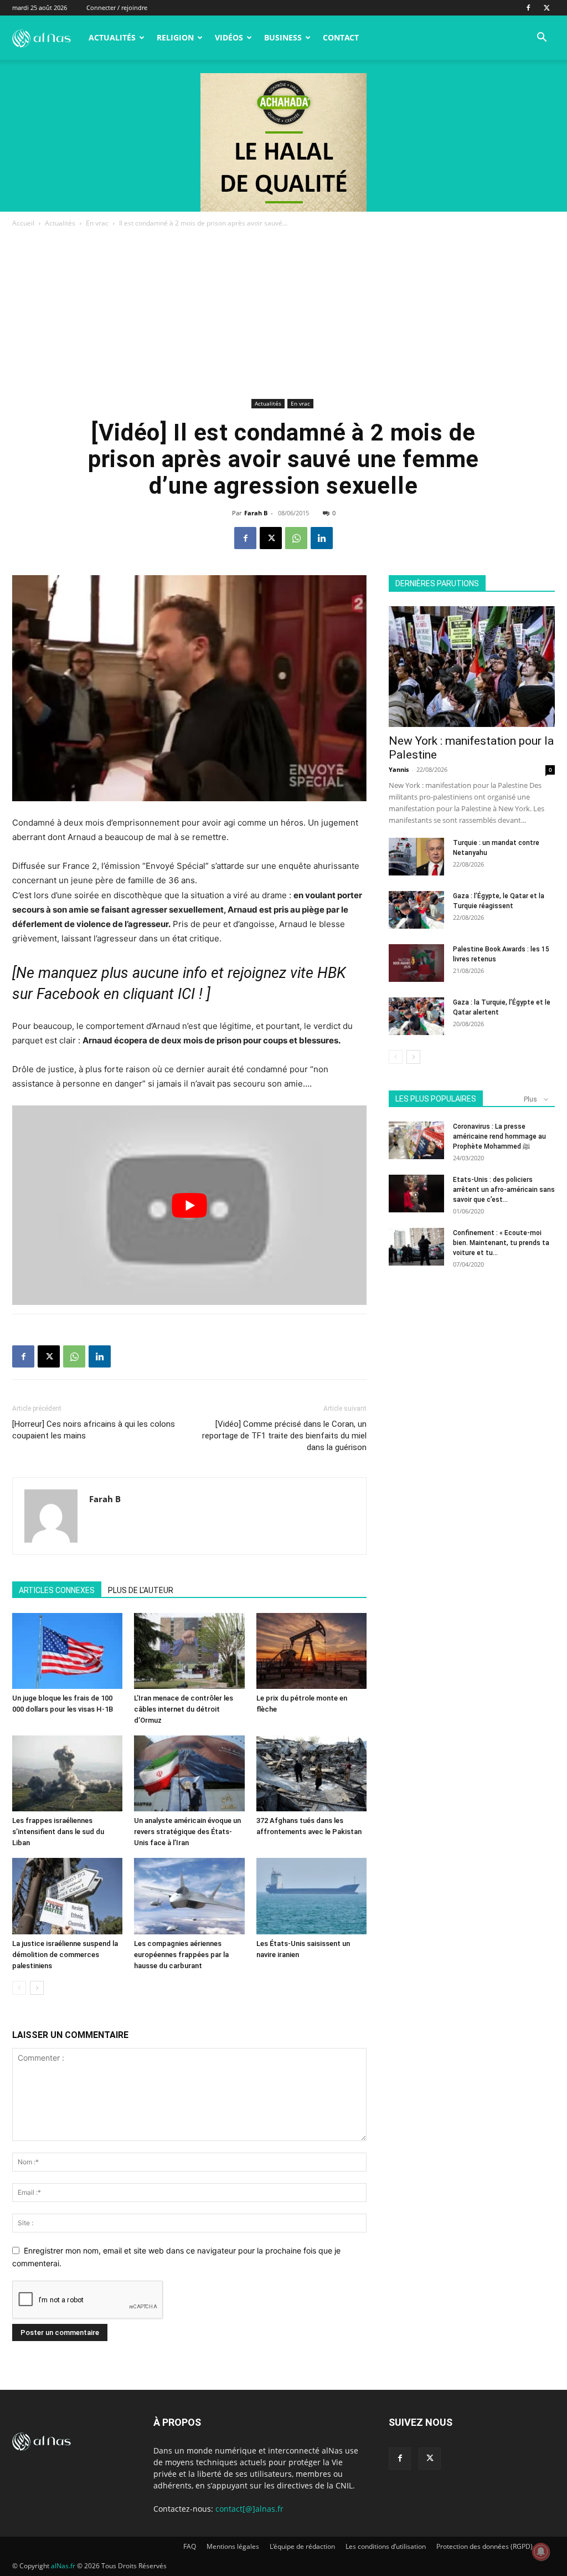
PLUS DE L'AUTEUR (141, 1590)
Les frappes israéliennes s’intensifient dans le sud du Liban (58, 1832)
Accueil (23, 223)
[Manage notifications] (541, 2552)
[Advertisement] (283, 313)
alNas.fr (63, 2566)
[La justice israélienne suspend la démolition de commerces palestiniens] (67, 1896)
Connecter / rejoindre (117, 7)
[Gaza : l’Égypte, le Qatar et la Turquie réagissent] (416, 910)
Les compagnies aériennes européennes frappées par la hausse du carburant (181, 1955)
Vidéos (229, 37)
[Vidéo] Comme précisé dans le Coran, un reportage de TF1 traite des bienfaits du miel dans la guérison (284, 1436)
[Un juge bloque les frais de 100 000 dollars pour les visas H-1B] (67, 1651)
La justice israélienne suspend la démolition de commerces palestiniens (65, 1955)
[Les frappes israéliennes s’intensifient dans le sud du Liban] (67, 1773)
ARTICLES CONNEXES (57, 1590)
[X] (547, 8)
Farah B (256, 513)
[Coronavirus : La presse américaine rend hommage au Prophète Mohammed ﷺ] (416, 1141)
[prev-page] (19, 1988)
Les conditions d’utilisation (386, 2546)
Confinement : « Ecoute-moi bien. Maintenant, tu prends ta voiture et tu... (501, 1243)
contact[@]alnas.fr (249, 2509)
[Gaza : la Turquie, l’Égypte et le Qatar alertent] (416, 1016)
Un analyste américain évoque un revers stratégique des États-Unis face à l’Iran (187, 1832)
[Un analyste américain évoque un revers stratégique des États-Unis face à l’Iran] (189, 1773)
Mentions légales (233, 2546)
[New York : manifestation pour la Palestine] (472, 667)
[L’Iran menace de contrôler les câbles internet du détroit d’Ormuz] (189, 1651)
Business (283, 37)
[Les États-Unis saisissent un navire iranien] (311, 1896)
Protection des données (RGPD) (484, 2546)
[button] (542, 39)
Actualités (112, 37)
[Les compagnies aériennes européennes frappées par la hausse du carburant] (189, 1896)
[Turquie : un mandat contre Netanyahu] (416, 857)
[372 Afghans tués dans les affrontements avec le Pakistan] (311, 1773)
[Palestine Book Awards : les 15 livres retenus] (416, 963)
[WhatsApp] (296, 538)
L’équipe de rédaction (302, 2546)
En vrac (97, 223)
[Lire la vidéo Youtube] (189, 1205)
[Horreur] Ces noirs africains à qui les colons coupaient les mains (94, 1430)
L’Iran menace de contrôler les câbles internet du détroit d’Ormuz (184, 1709)
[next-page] (37, 1988)
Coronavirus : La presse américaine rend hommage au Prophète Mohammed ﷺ (499, 1136)
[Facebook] (528, 8)
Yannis (399, 769)
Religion (175, 37)
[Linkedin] (322, 538)
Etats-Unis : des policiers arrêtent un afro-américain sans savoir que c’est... (504, 1190)
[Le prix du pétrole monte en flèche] (311, 1651)
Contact (341, 37)
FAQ (190, 2546)
